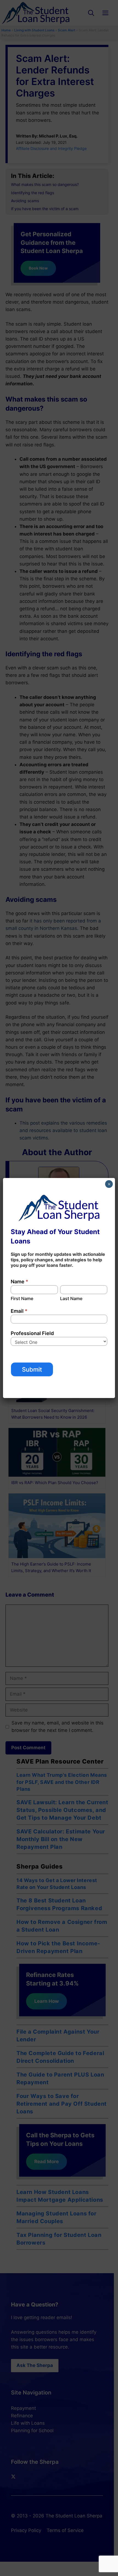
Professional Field (32, 1333)
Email (19, 1311)
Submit (32, 1369)
